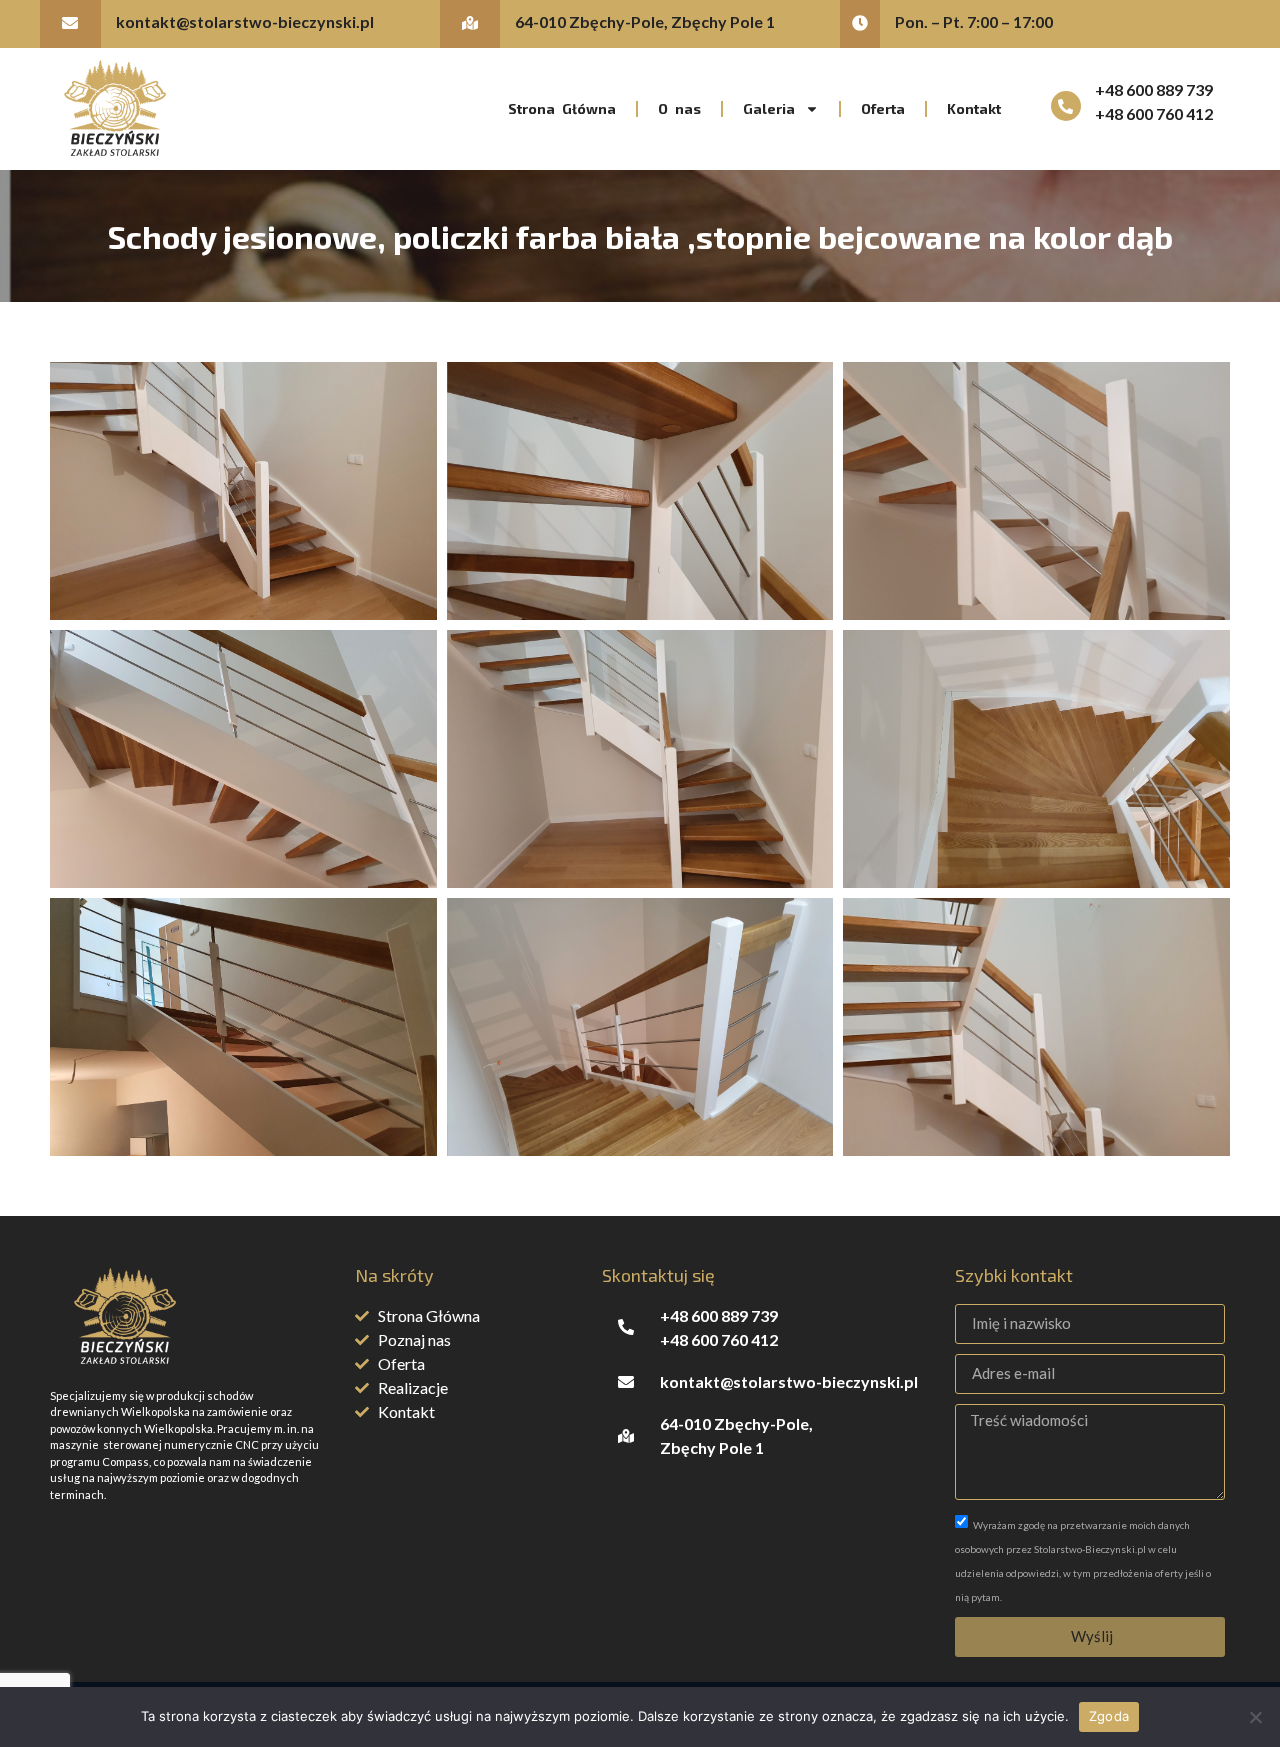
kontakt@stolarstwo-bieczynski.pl (245, 21)
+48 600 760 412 (1154, 113)
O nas (679, 108)
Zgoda (1109, 1716)
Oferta (883, 108)
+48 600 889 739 (1154, 89)
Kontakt (974, 108)
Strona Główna (562, 108)
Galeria (769, 108)
